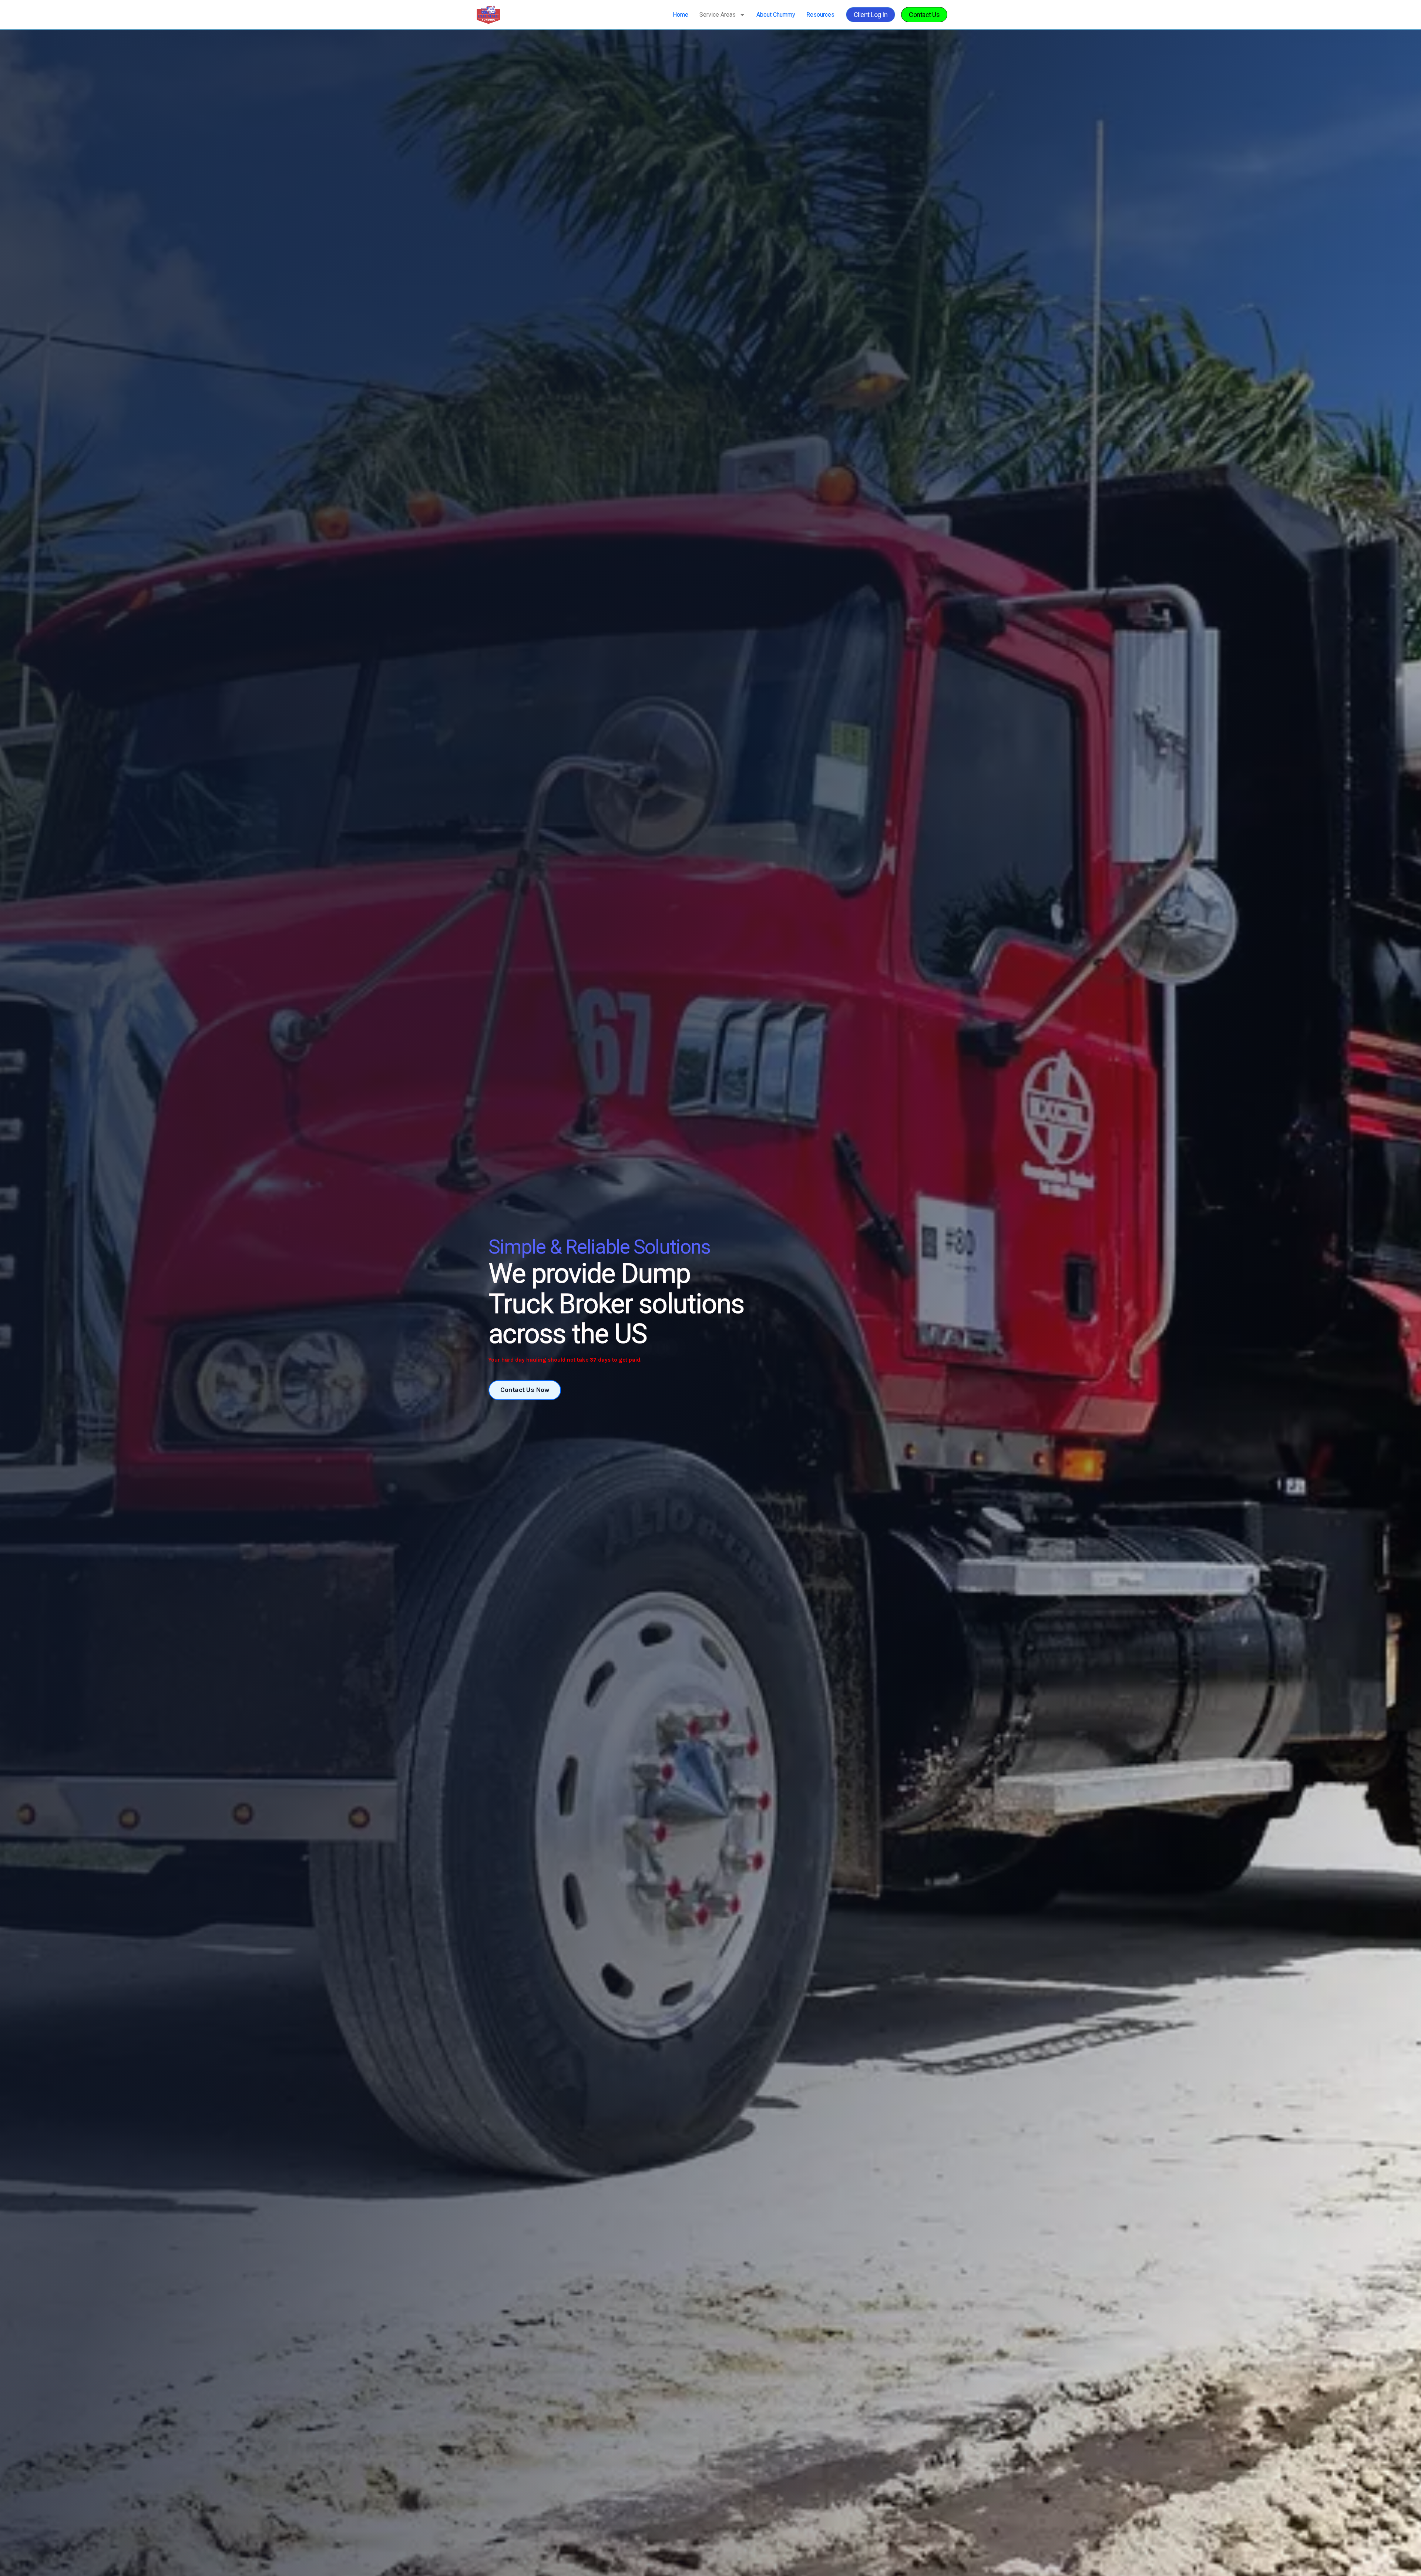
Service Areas (718, 15)
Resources (820, 15)
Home (681, 15)
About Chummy (776, 15)
